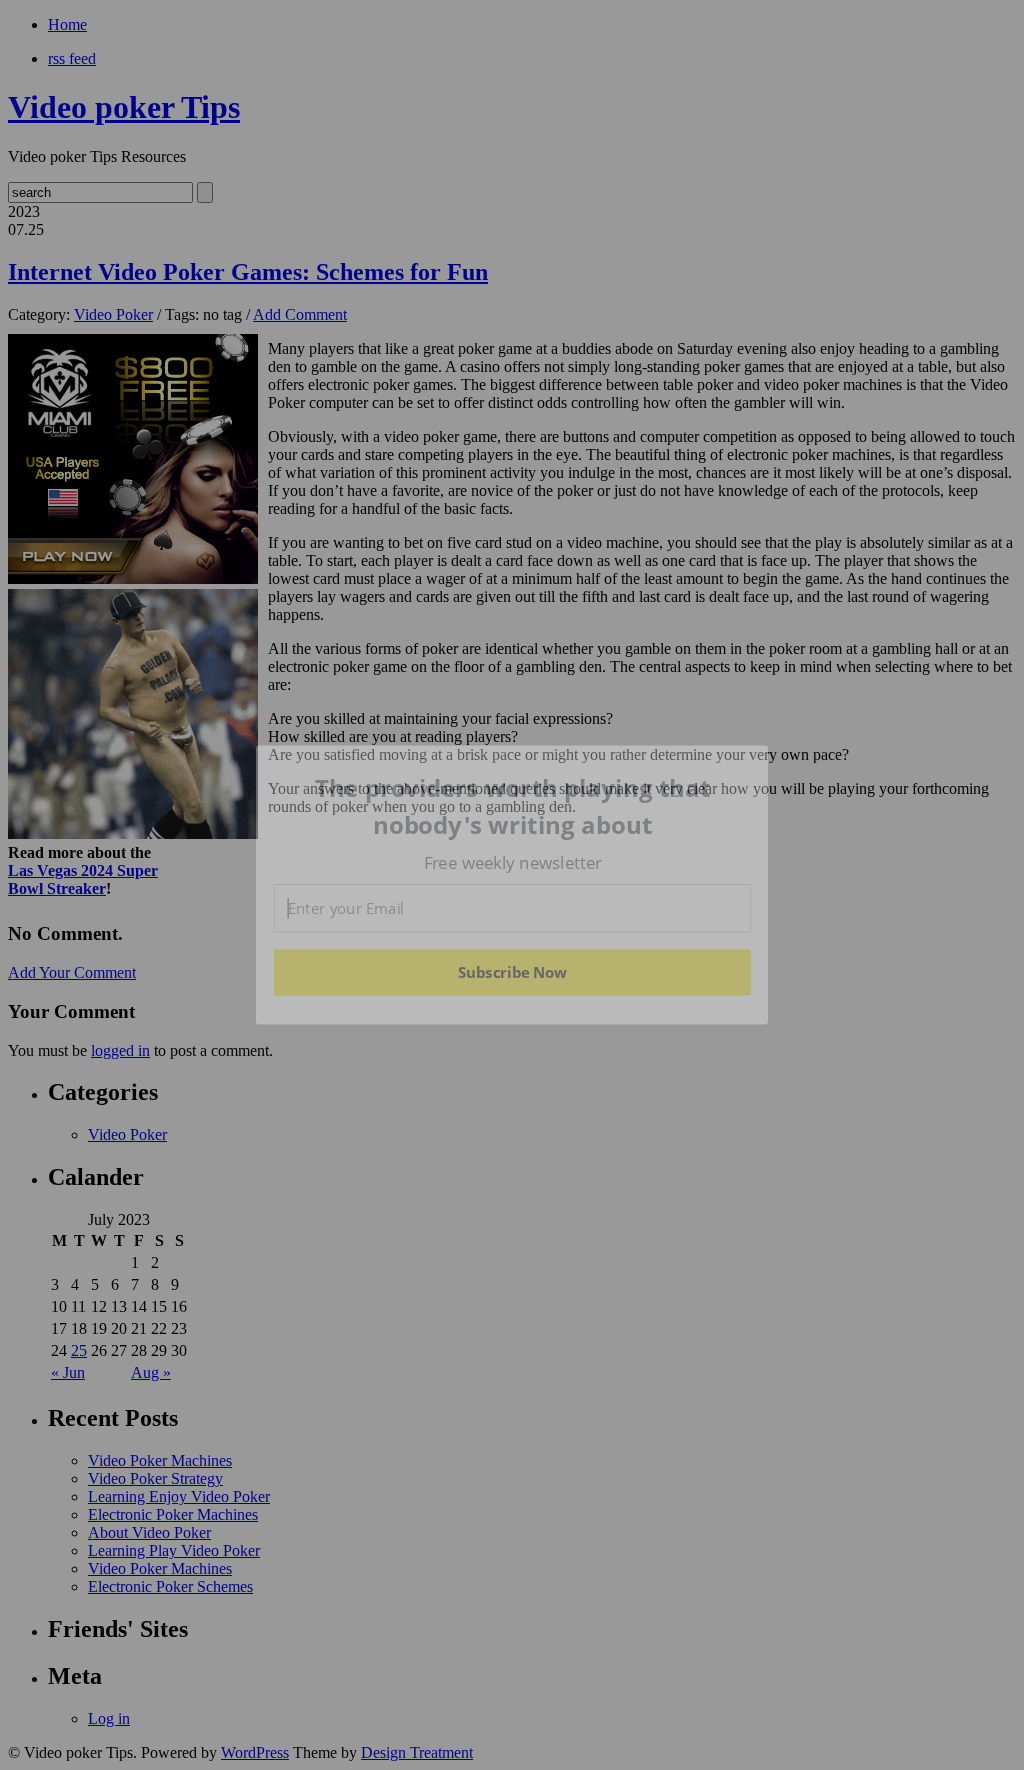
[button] (513, 806)
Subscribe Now (512, 972)
